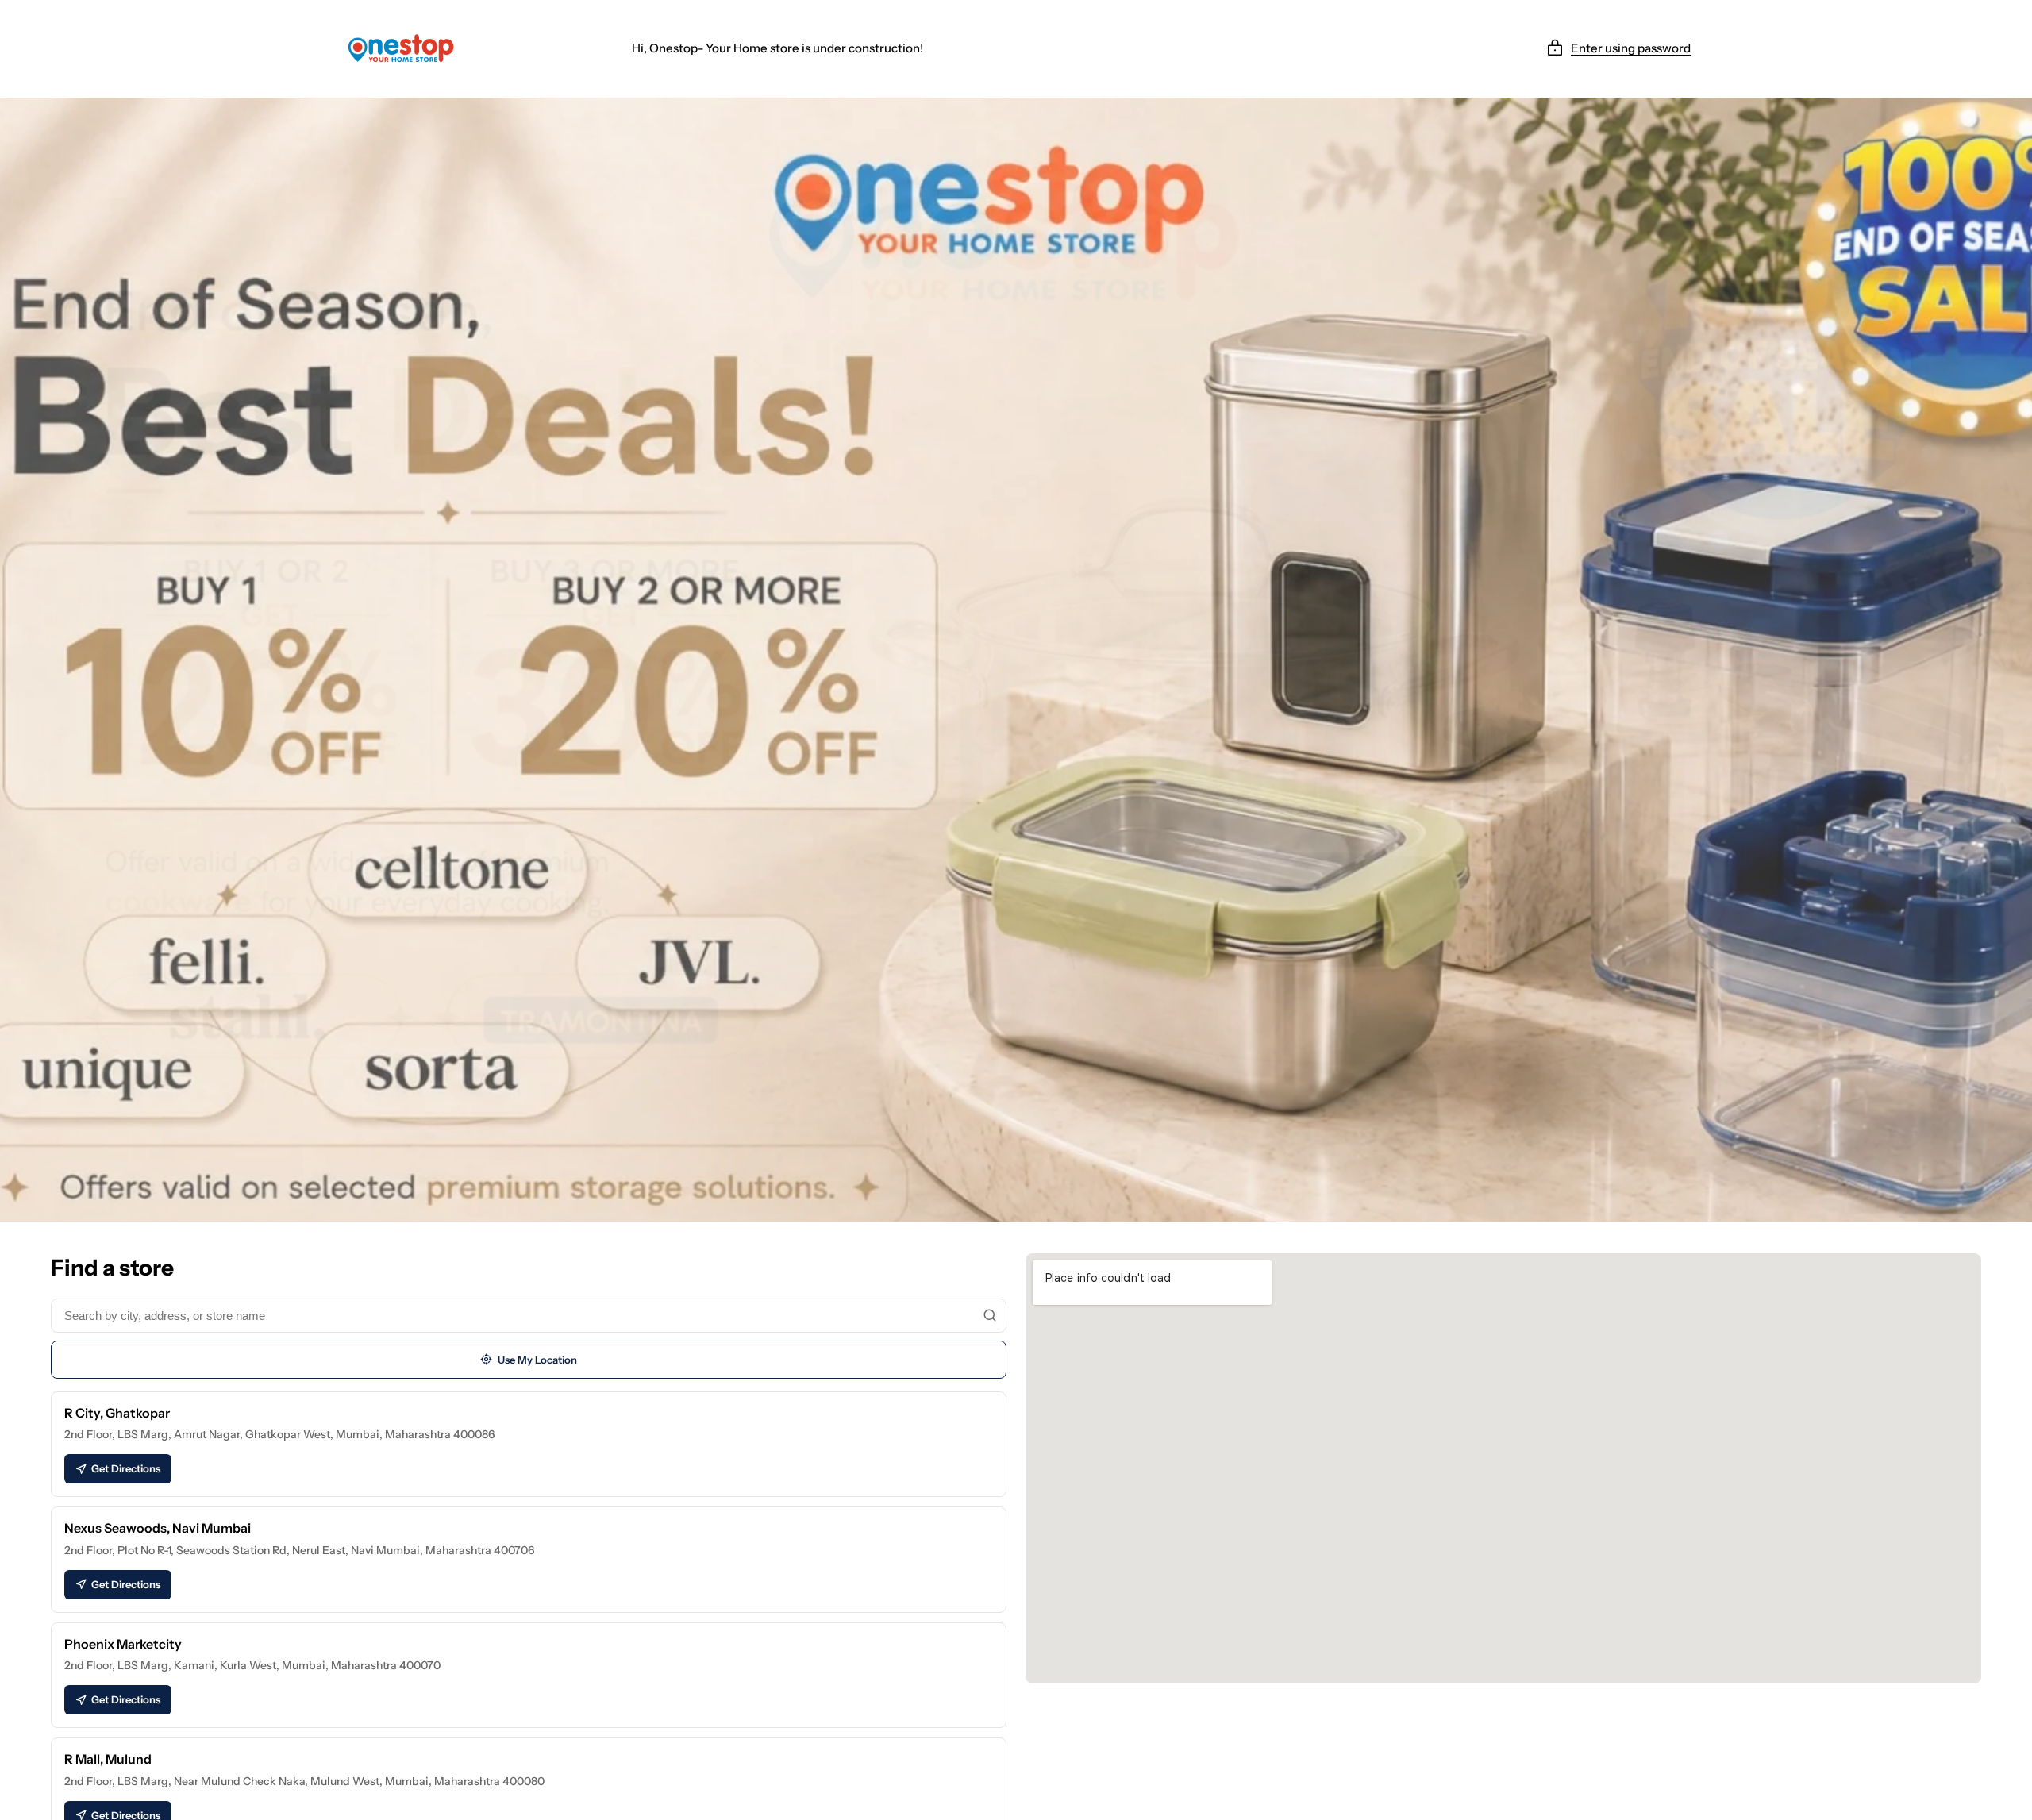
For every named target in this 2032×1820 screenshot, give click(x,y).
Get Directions (126, 1468)
